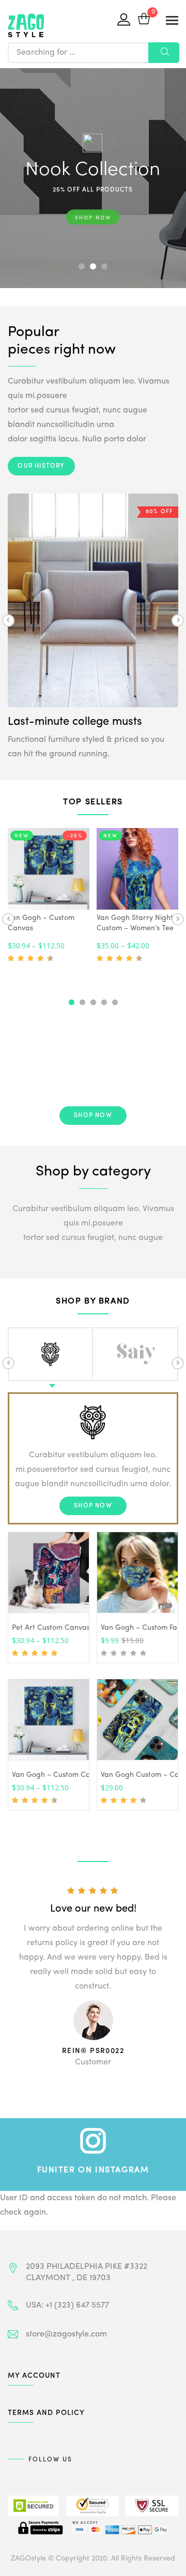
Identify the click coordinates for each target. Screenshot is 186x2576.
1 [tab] (72, 1002)
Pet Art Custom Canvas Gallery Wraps (76, 1628)
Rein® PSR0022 (93, 2051)
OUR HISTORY (41, 466)
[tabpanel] (49, 897)
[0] (144, 20)
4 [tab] (104, 1002)
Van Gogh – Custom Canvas (59, 1775)
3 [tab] (93, 1002)
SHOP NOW (93, 216)
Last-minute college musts (75, 722)
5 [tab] (115, 1002)
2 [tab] (82, 1002)
